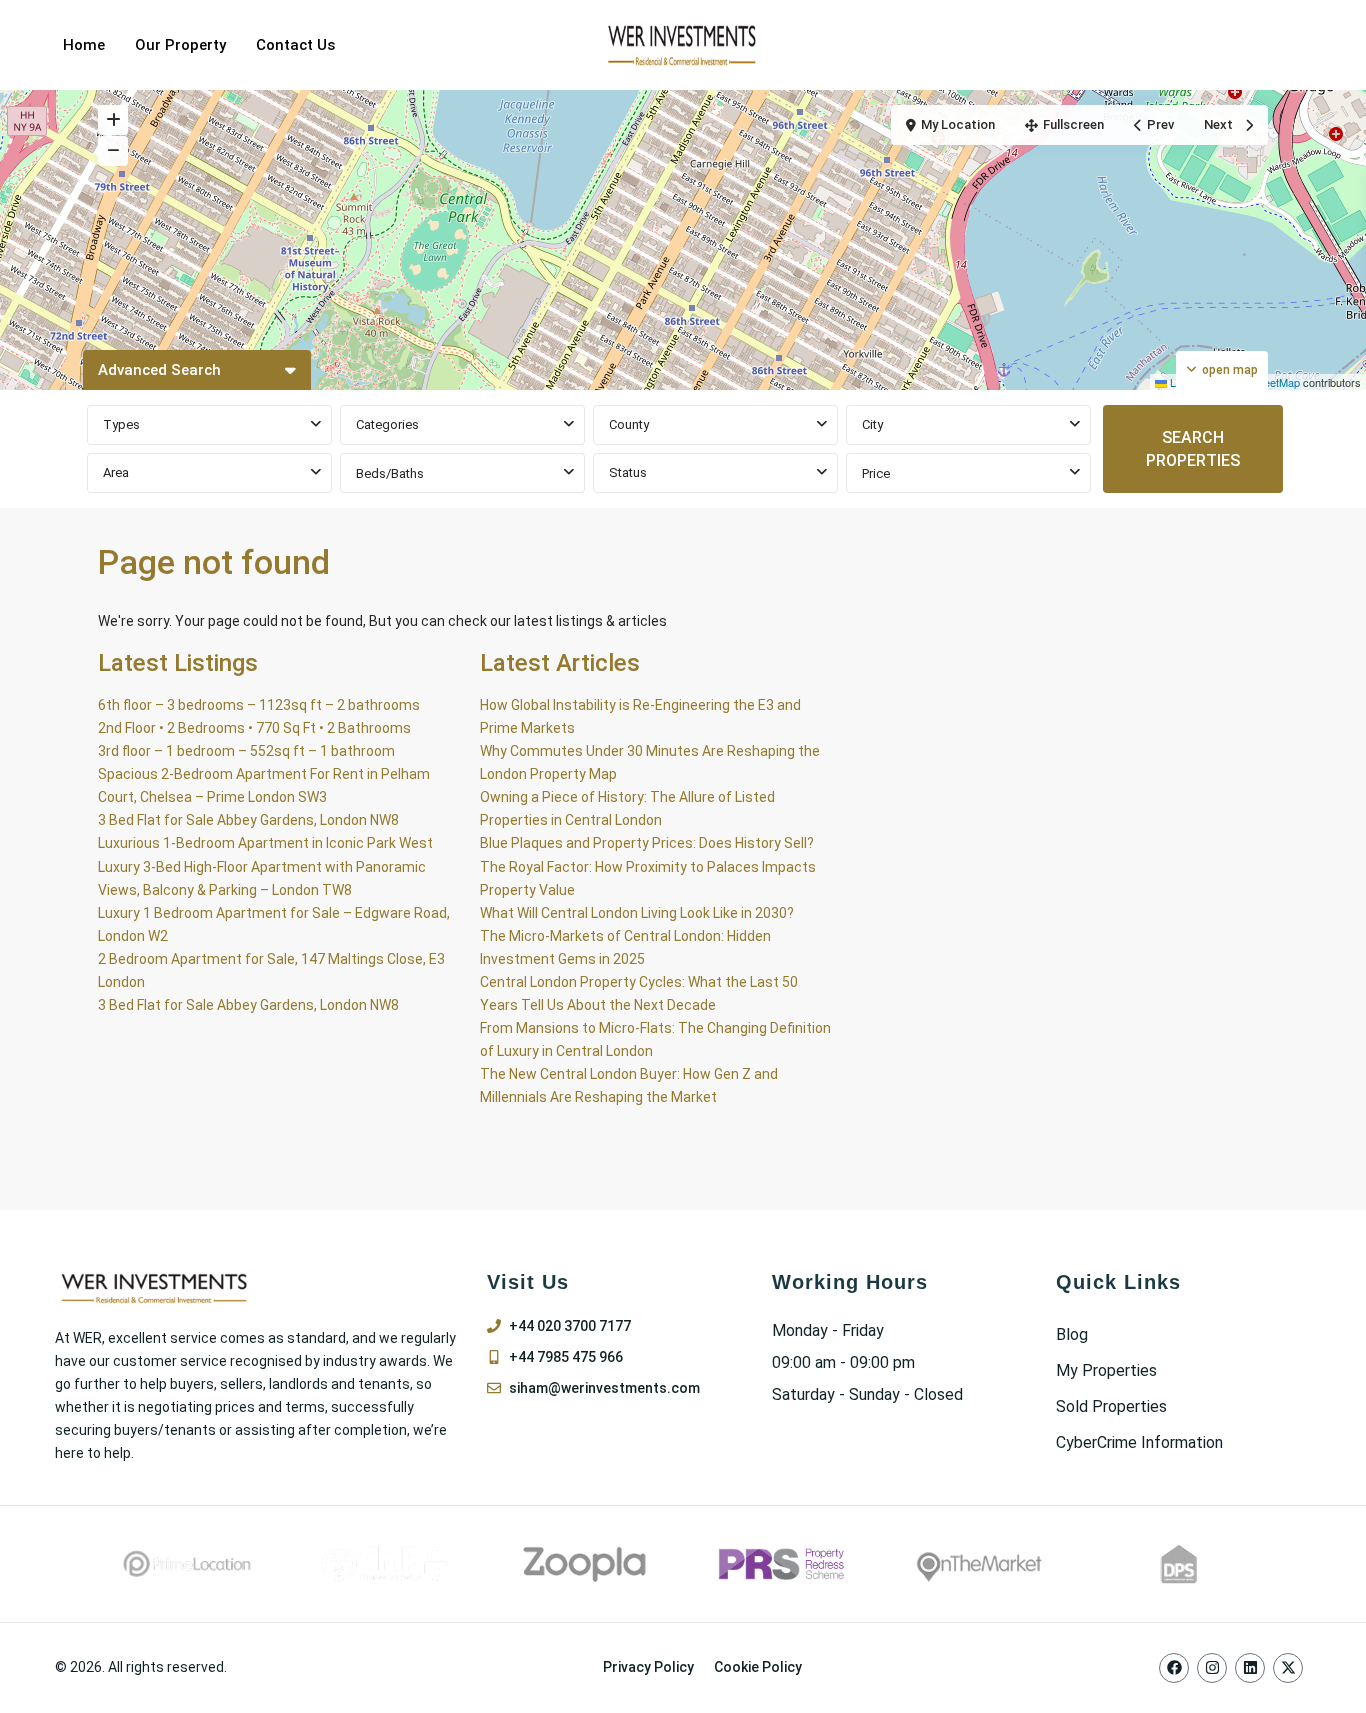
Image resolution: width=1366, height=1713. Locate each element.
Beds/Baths (390, 473)
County (629, 424)
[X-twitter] (1288, 1668)
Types (121, 424)
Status (628, 472)
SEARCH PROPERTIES (1193, 449)
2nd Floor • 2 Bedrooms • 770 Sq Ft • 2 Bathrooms (254, 728)
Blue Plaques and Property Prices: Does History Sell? (647, 843)
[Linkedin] (1250, 1668)
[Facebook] (1174, 1668)
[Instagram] (1212, 1668)
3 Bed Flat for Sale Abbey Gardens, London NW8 (248, 820)
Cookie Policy (758, 1667)
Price (876, 473)
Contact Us (295, 45)
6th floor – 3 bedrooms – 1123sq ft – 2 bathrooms (259, 705)
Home (84, 45)
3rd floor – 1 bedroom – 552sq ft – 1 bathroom (246, 751)
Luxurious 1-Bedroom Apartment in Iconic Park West (265, 843)
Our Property (180, 45)
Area (116, 472)
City (872, 424)
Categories (387, 424)
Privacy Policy (648, 1667)
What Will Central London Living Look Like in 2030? (637, 913)
